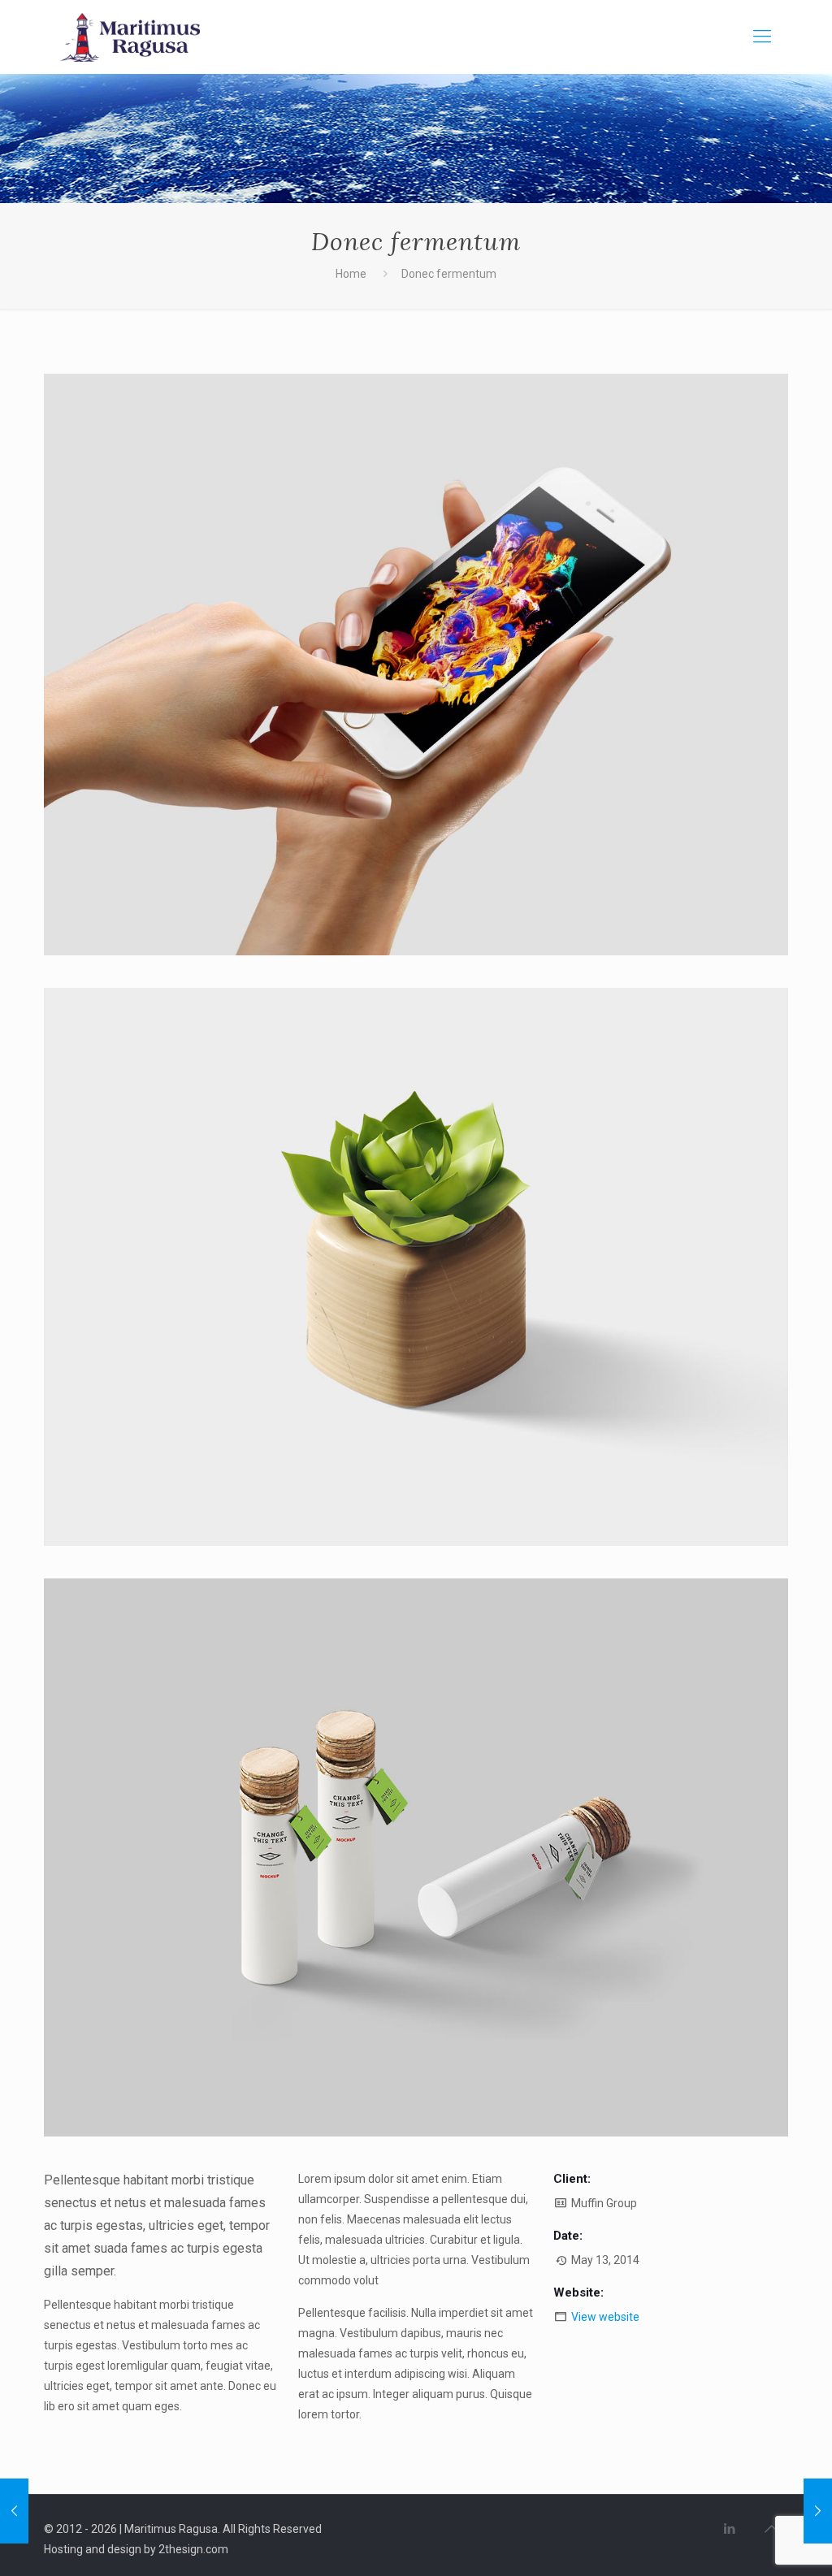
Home (351, 274)
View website (605, 2317)
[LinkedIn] (729, 2529)
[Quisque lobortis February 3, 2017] (14, 2511)
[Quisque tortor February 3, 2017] (818, 2511)
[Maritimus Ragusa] (130, 37)
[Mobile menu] (762, 37)
